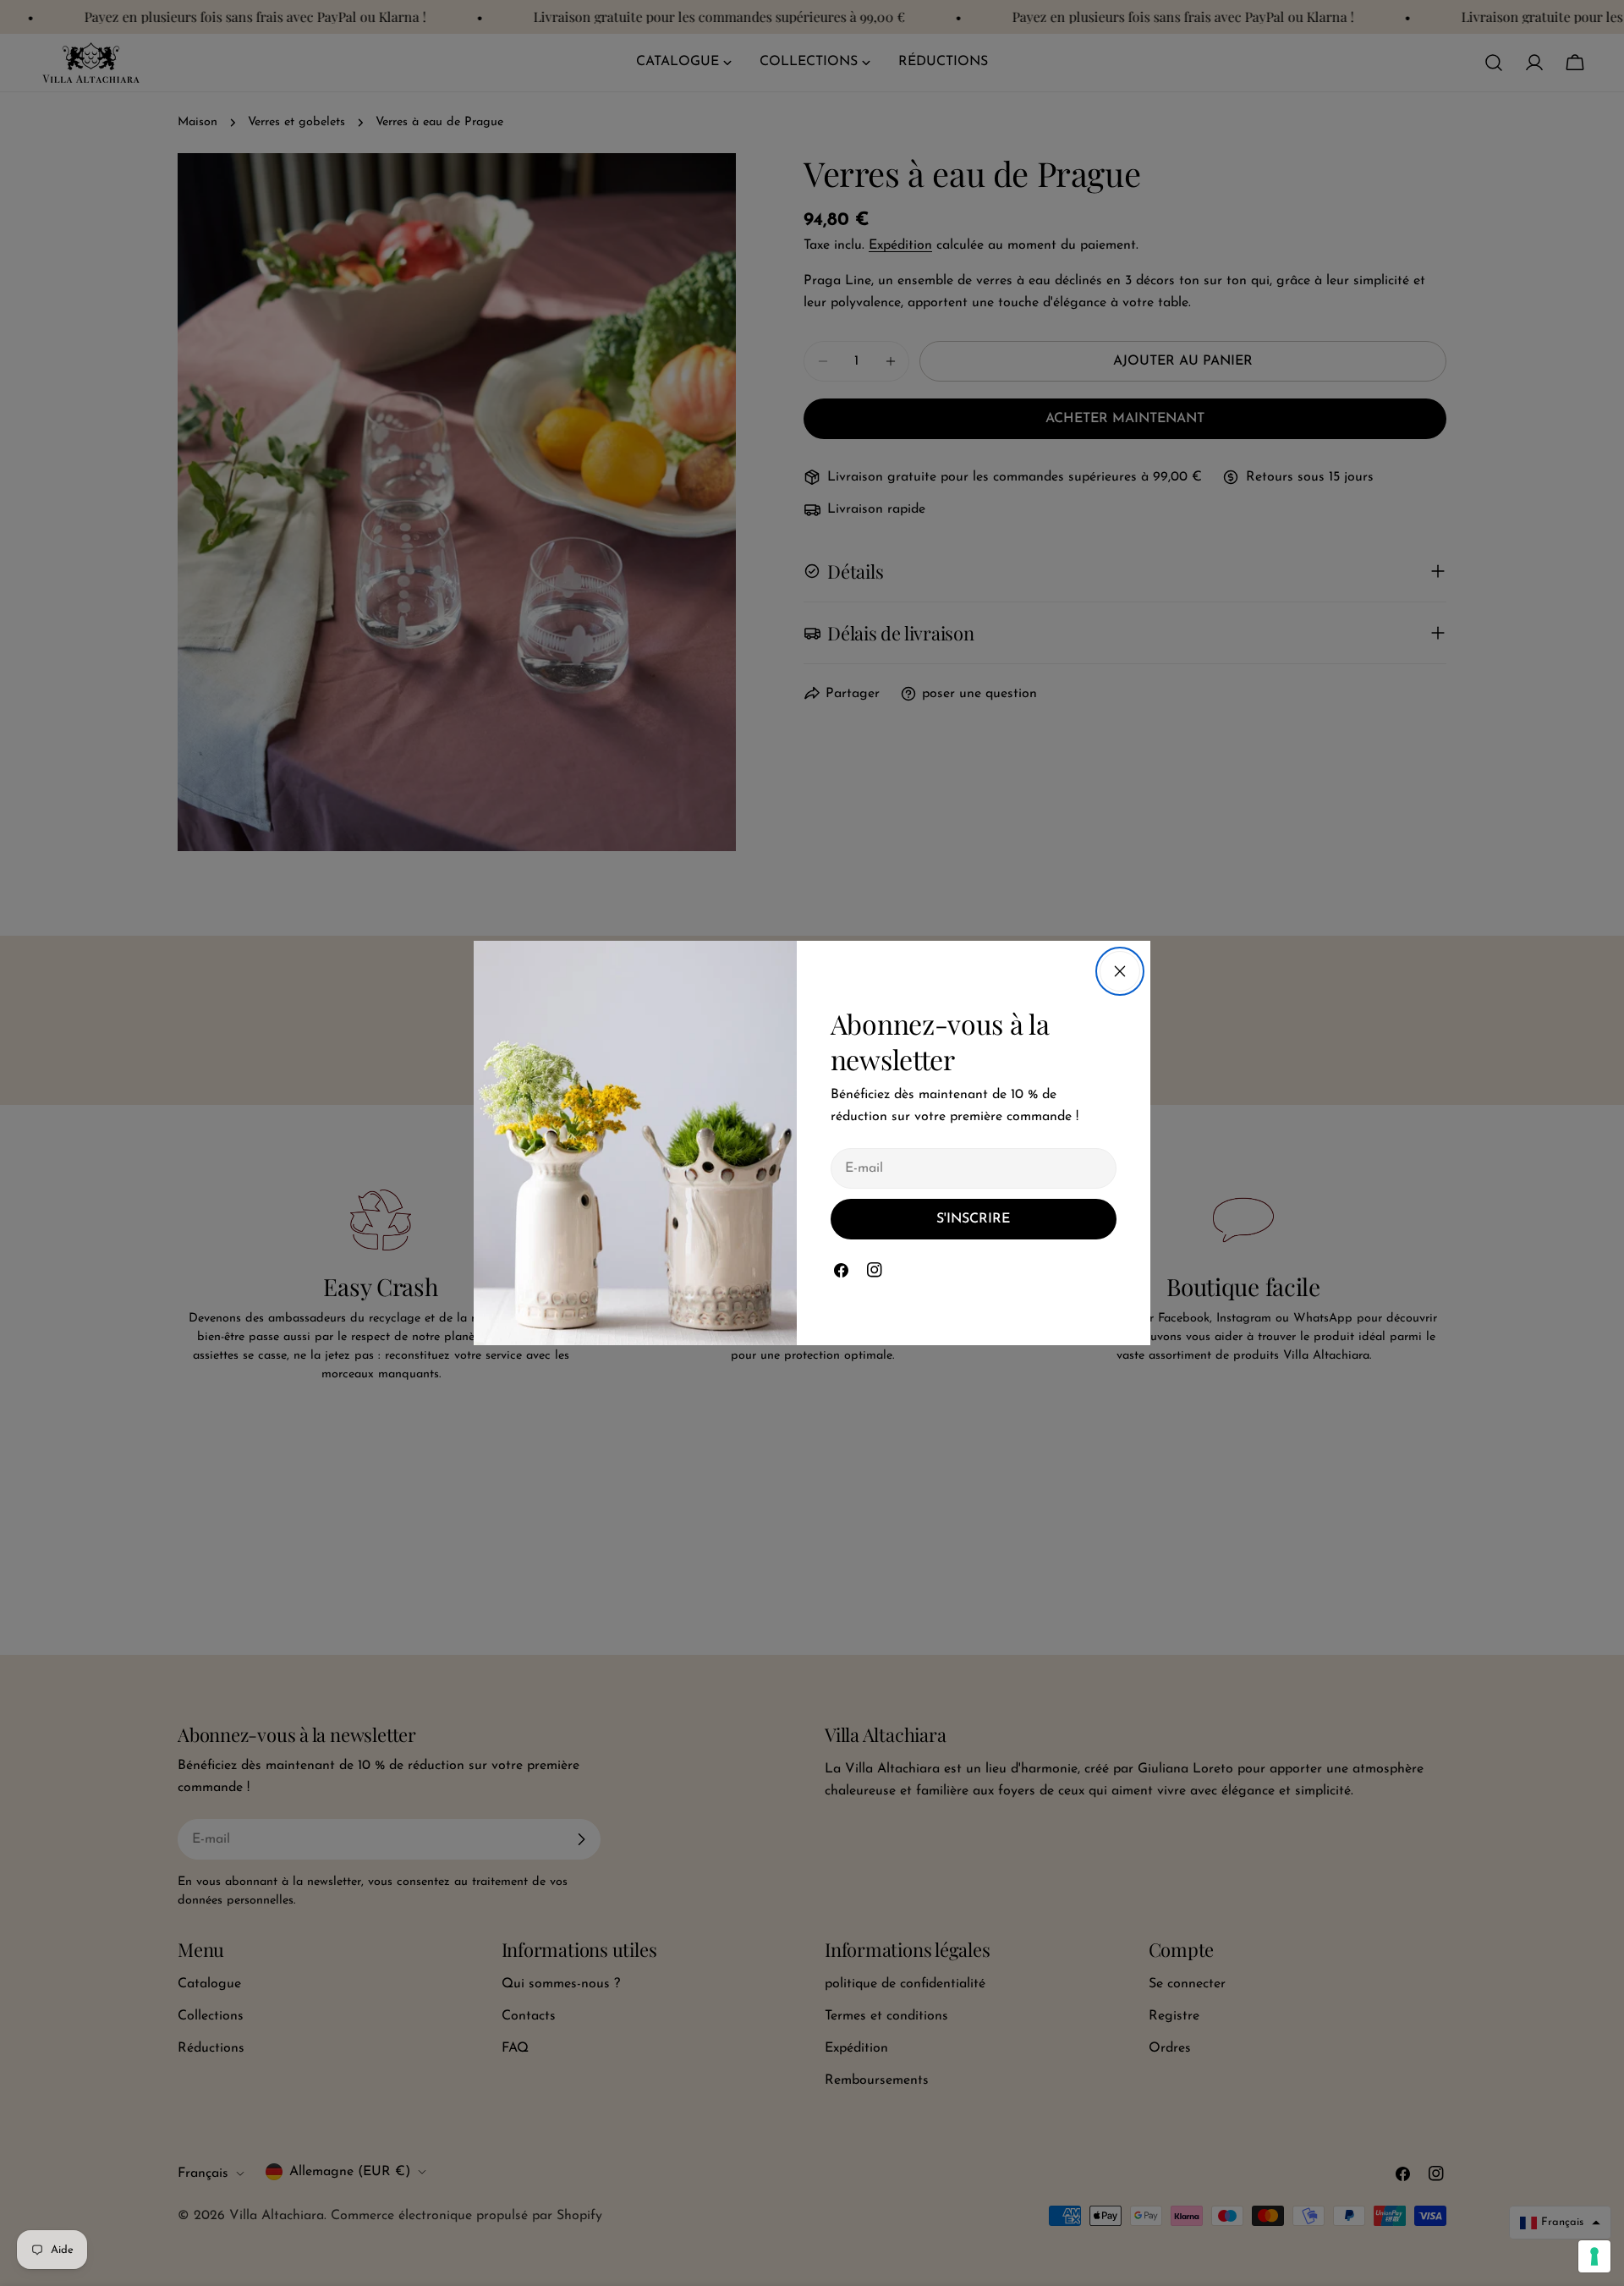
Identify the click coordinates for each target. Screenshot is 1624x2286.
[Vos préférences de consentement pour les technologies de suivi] (1594, 2256)
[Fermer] (1120, 971)
